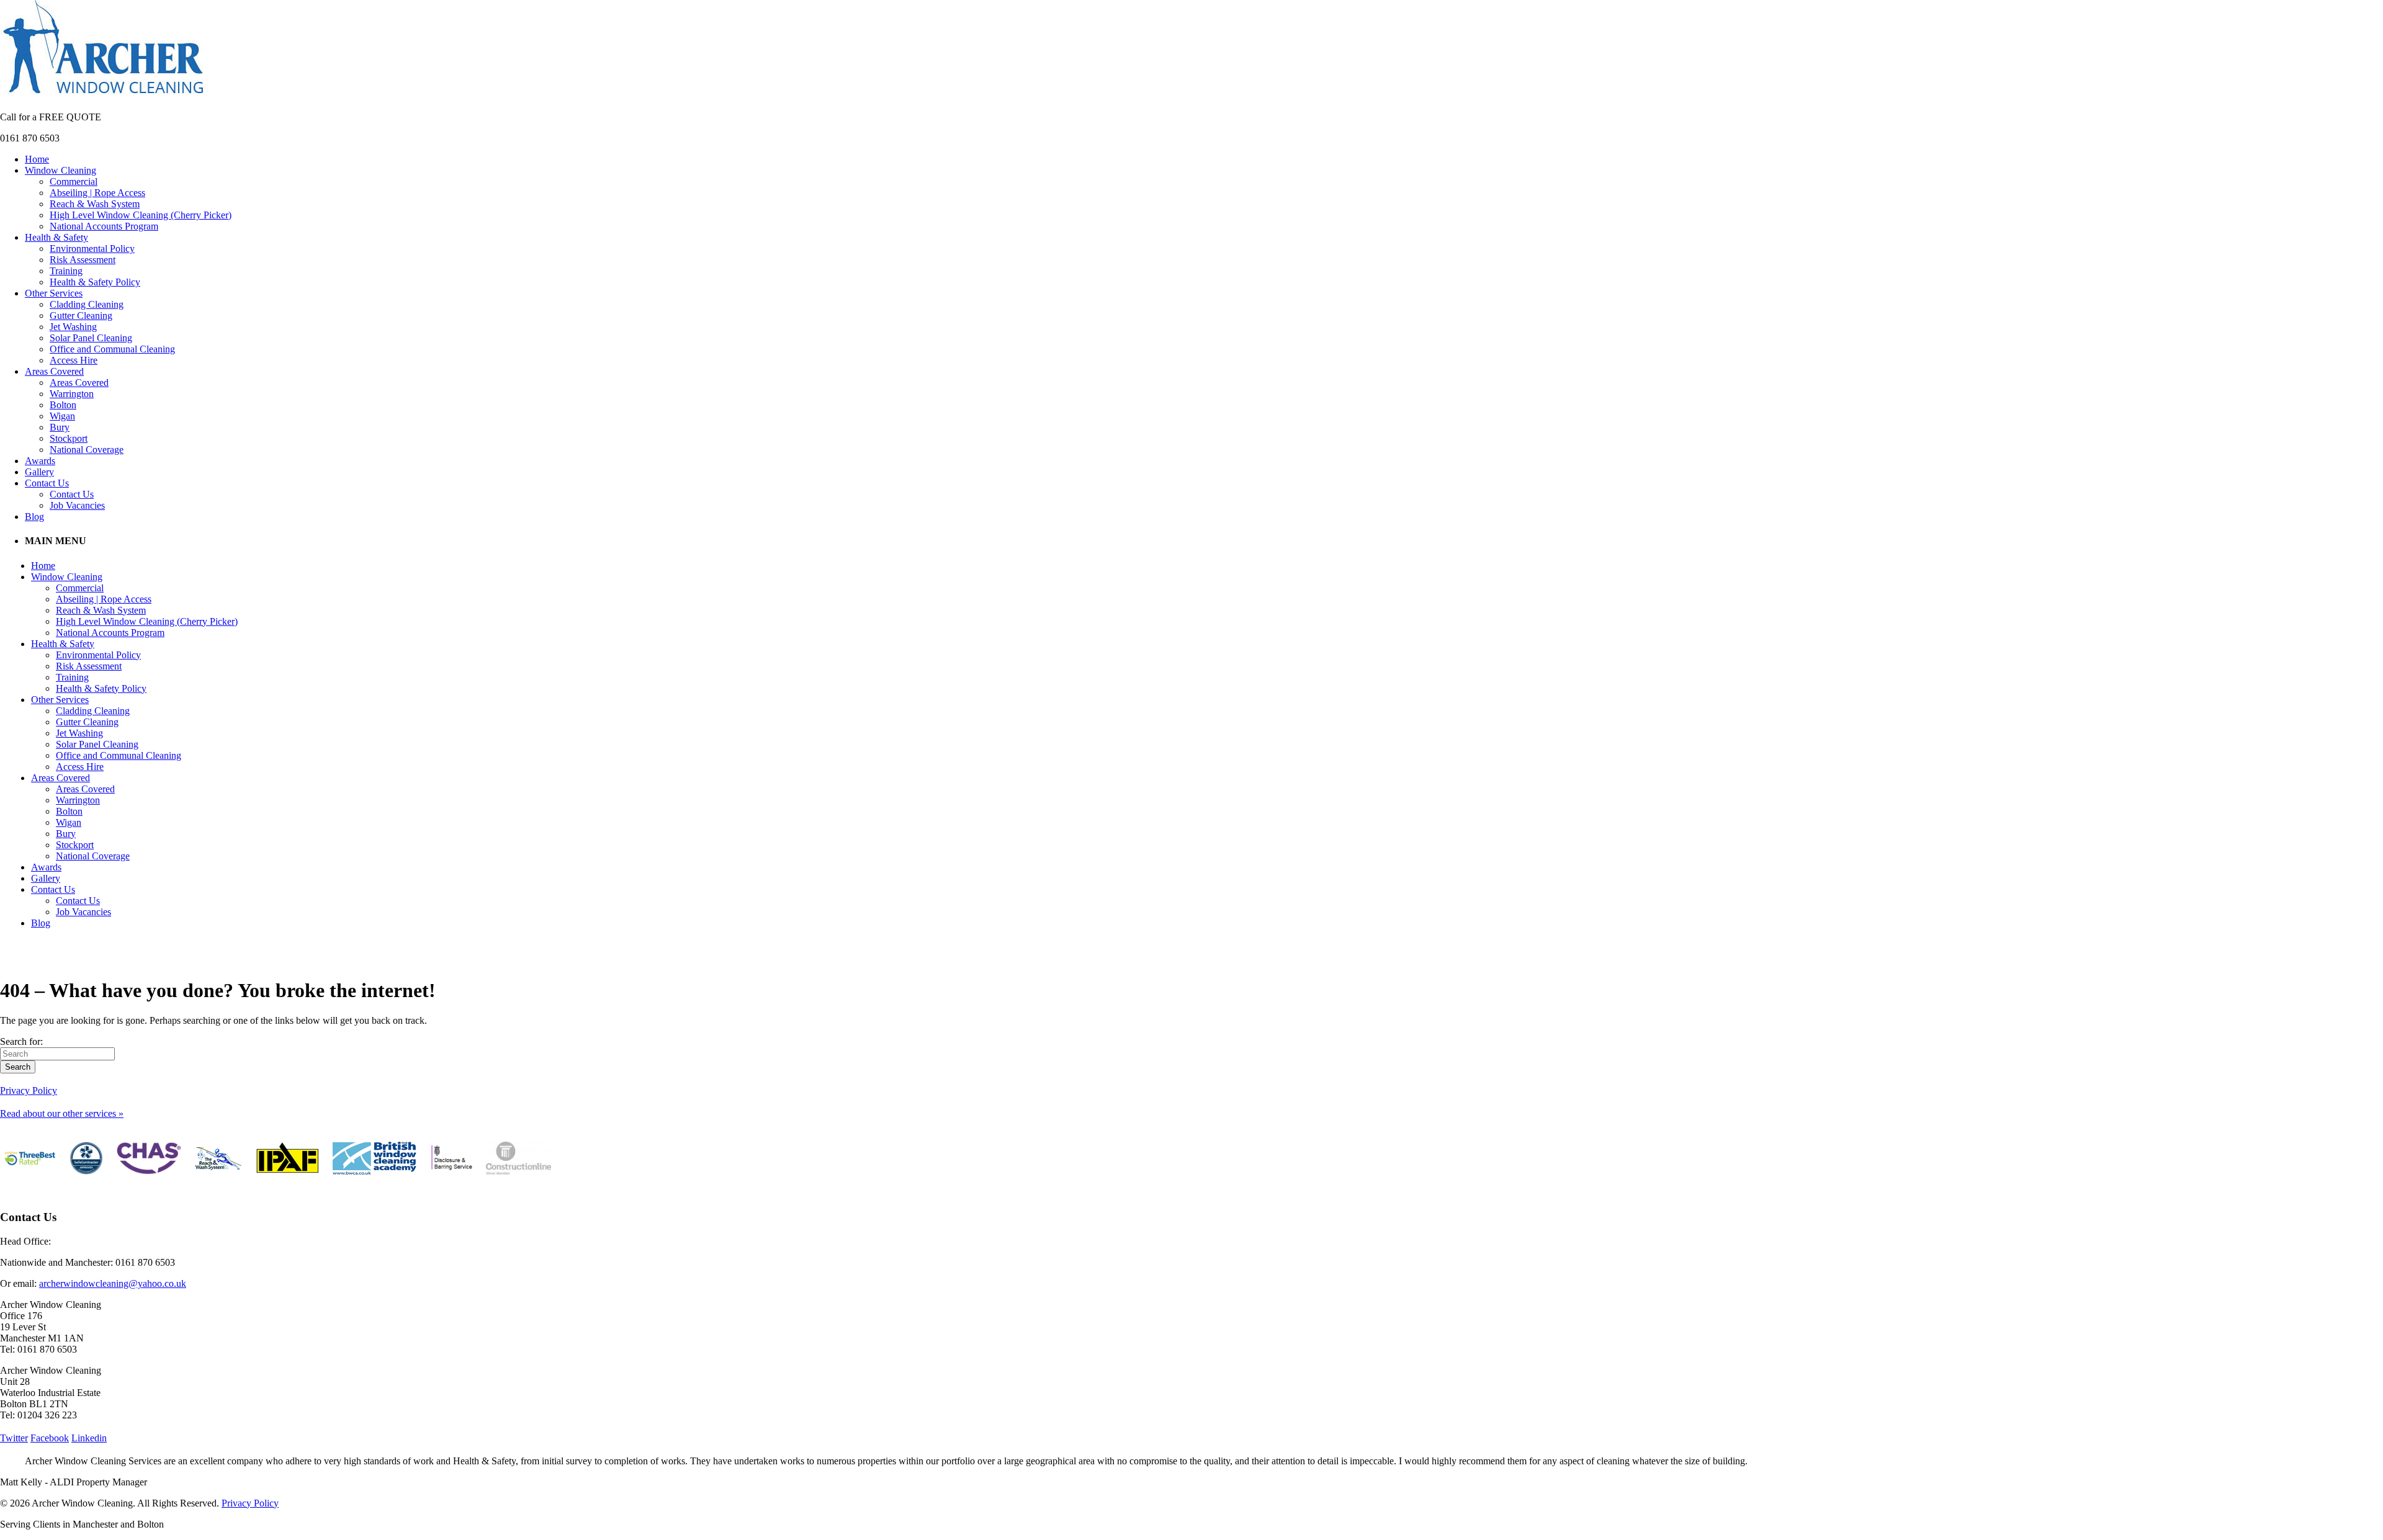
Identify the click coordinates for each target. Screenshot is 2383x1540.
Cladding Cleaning (87, 304)
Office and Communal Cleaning (112, 349)
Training (66, 271)
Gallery (39, 472)
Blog (34, 517)
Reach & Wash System (95, 204)
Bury (60, 427)
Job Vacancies (77, 505)
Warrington (72, 394)
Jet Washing (73, 327)
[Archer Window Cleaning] (103, 96)
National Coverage (87, 450)
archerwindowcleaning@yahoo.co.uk (113, 1283)
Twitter (14, 1438)
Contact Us (47, 483)
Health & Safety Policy (95, 282)
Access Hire (74, 360)
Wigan (62, 416)
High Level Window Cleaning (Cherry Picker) (141, 215)
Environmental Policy (92, 248)
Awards (40, 461)
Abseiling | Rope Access (97, 193)
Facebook (50, 1438)
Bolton (63, 405)
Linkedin (89, 1438)
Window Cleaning (61, 170)
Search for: (21, 1041)
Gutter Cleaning (81, 316)
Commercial (74, 181)
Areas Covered (54, 371)
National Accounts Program (104, 226)
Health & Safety (56, 237)
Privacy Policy (29, 1090)
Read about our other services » (62, 1113)
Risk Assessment (83, 260)
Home (37, 159)
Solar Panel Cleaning (91, 338)
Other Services (54, 293)
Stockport (69, 438)
